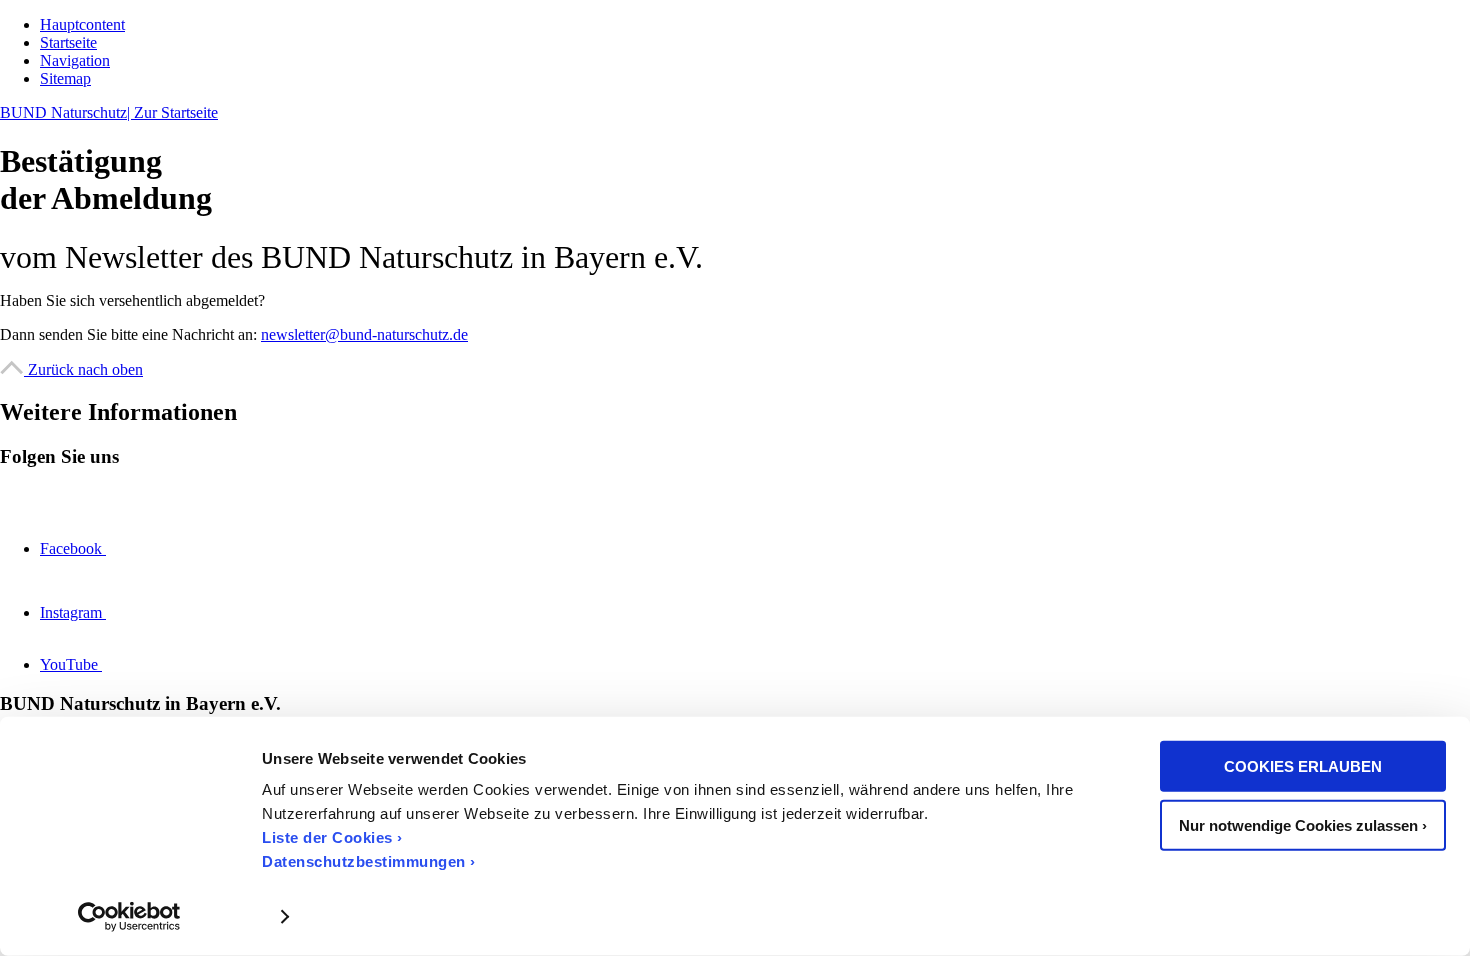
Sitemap (65, 78)
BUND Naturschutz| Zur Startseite (109, 112)
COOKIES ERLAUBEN (1303, 766)
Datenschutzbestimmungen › (369, 861)
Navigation (75, 60)
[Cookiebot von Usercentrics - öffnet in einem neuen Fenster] (129, 917)
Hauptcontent (82, 24)
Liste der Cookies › (332, 837)
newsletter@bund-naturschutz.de (364, 334)
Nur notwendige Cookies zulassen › (1303, 824)
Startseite (68, 42)
